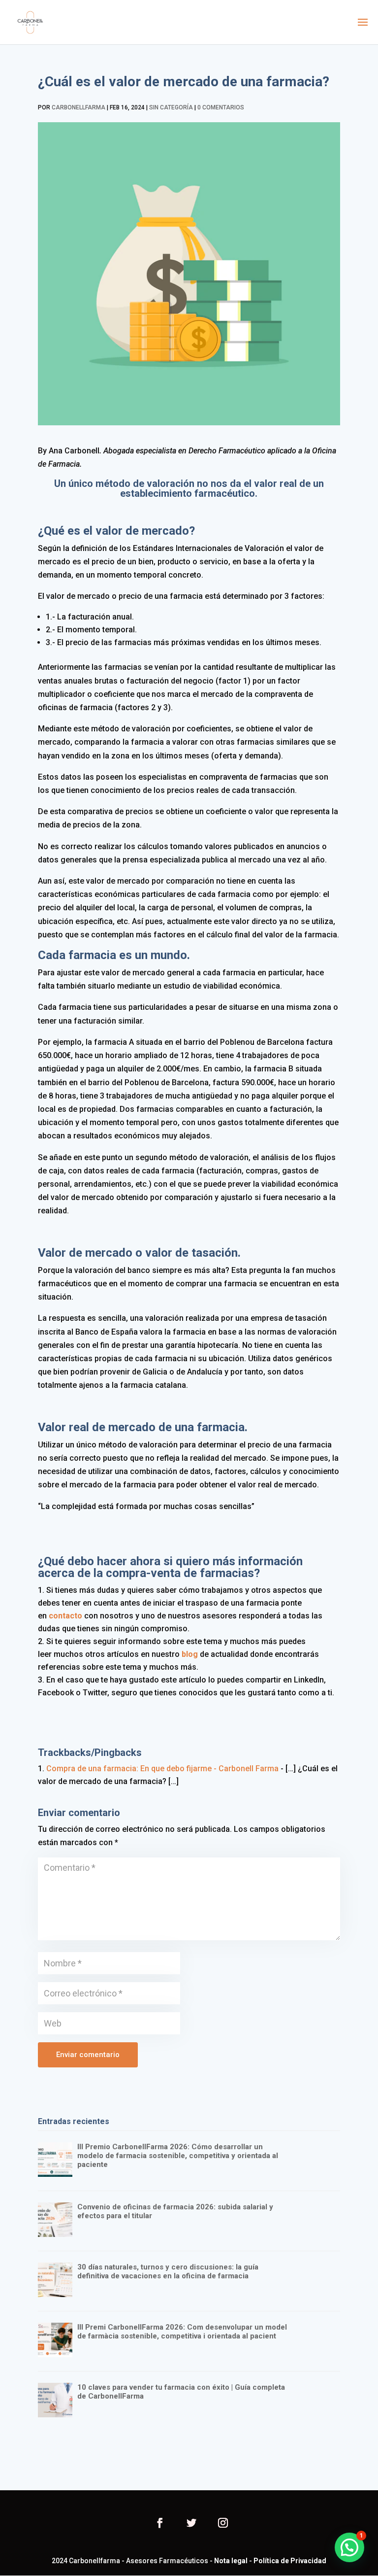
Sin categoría (171, 107)
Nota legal (231, 2561)
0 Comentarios (221, 107)
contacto (64, 1616)
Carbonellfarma (79, 107)
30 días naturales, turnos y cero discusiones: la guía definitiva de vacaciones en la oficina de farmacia (168, 2271)
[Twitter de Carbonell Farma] (191, 2524)
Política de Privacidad (290, 2561)
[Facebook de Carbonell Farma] (160, 2524)
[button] (349, 2547)
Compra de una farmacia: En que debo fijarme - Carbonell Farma (162, 1769)
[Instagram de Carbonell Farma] (223, 2524)
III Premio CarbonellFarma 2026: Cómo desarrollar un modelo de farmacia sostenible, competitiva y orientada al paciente (178, 2156)
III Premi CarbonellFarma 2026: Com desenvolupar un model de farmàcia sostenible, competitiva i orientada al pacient (182, 2332)
